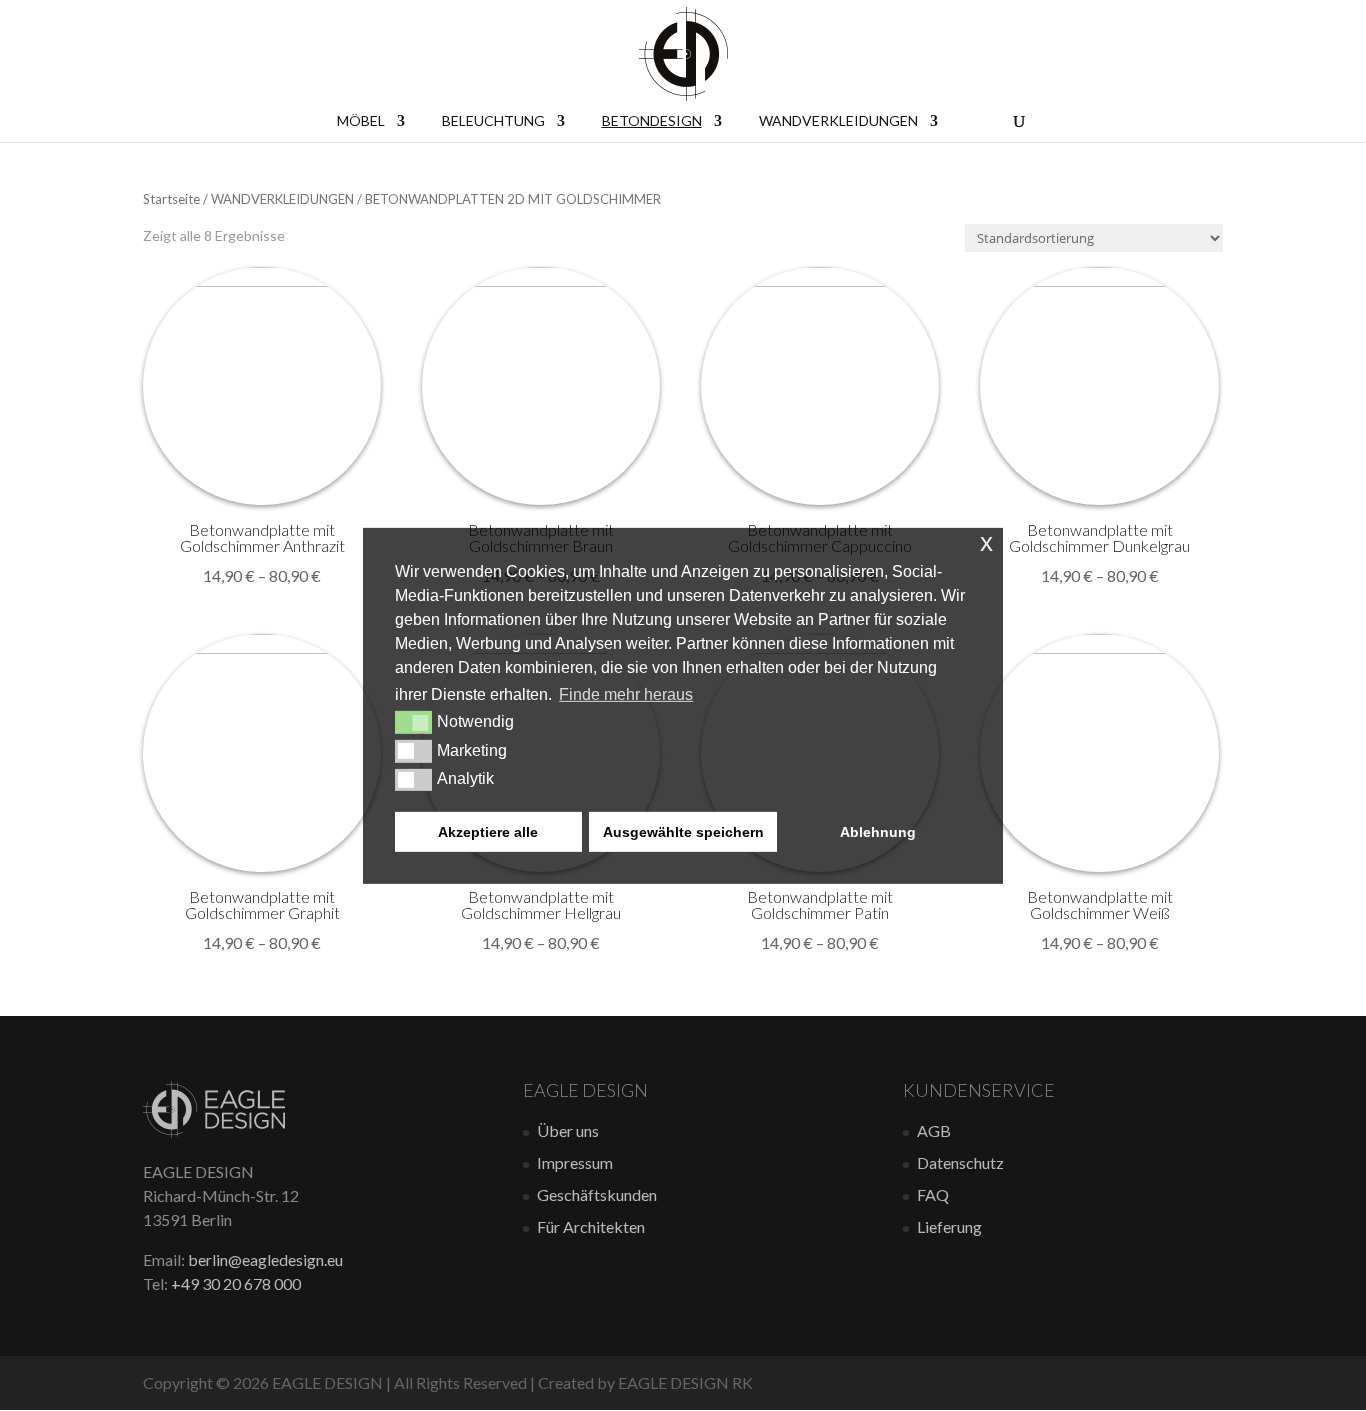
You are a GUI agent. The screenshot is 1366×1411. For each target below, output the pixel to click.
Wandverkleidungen (838, 121)
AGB (934, 1130)
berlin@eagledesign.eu (265, 1259)
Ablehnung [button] (878, 832)
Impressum (575, 1162)
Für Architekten (591, 1226)
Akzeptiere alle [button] (488, 832)
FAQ (933, 1194)
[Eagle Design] (214, 1131)
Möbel (361, 121)
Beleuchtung (493, 121)
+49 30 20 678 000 (236, 1283)
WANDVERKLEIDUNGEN (282, 199)
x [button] (986, 541)
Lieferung (949, 1226)
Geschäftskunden (597, 1194)
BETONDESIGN (652, 121)
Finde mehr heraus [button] (626, 694)
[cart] (975, 119)
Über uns (568, 1130)
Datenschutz (960, 1162)
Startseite (171, 199)
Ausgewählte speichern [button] (683, 832)
